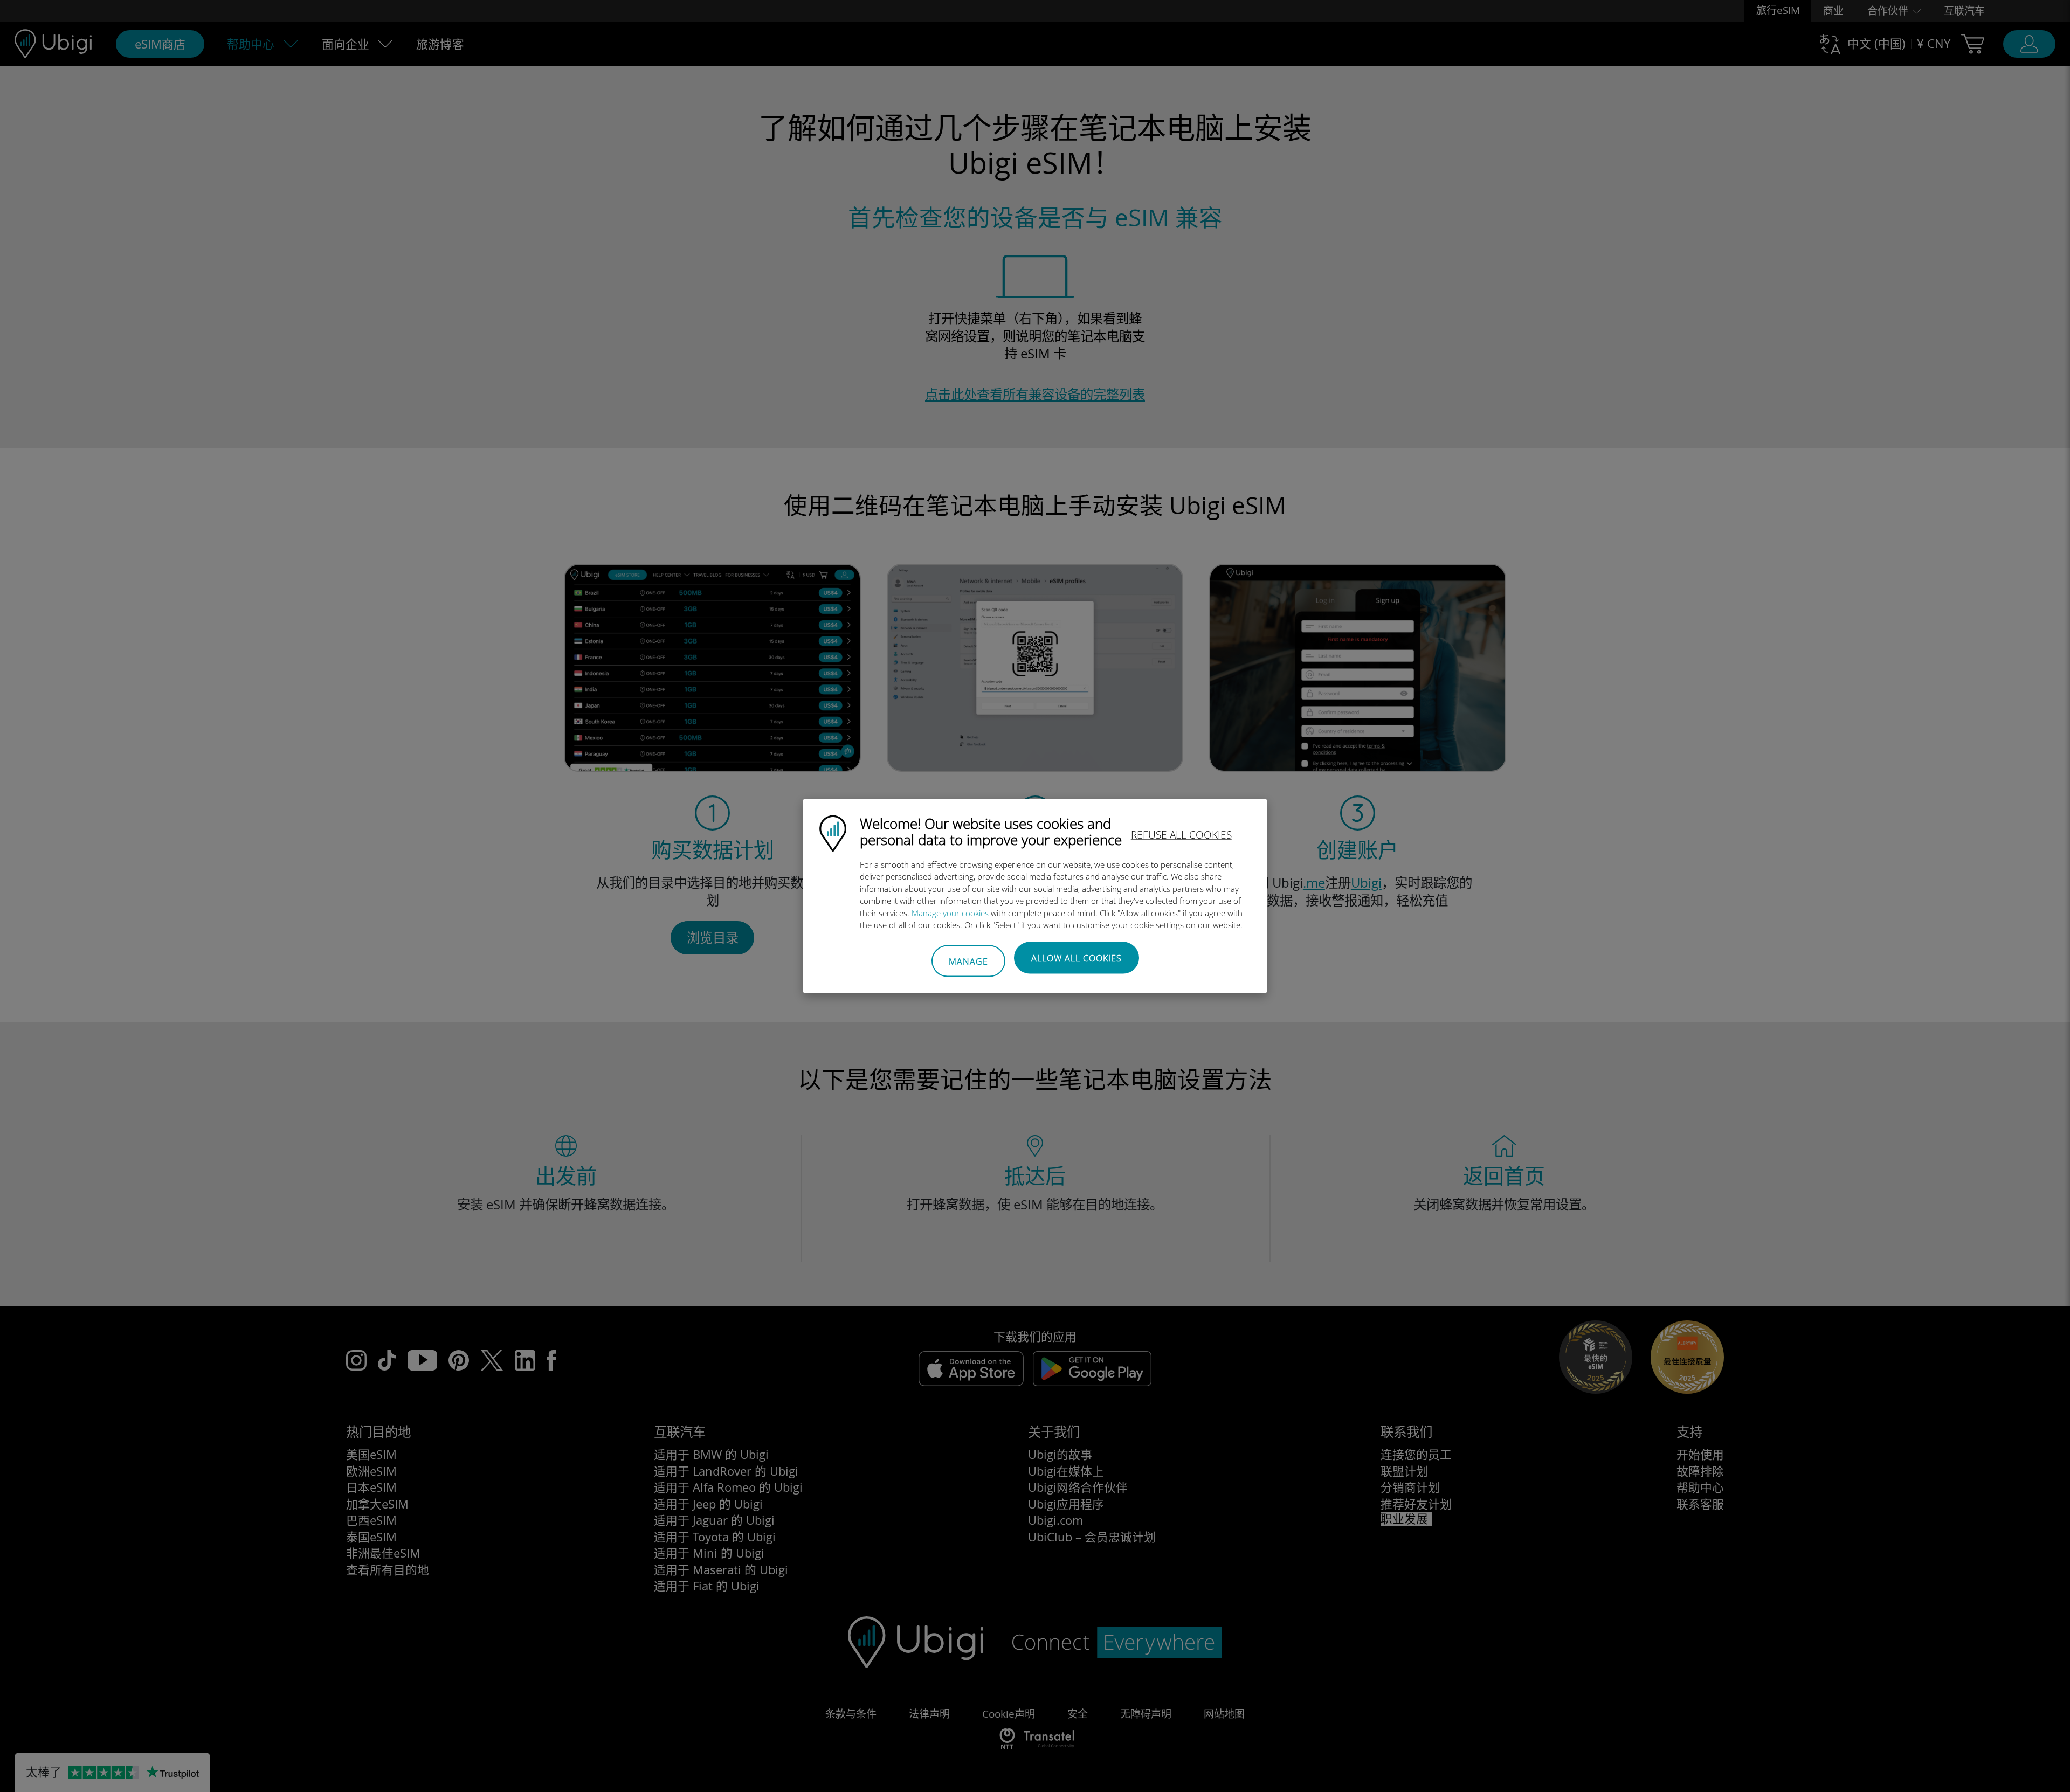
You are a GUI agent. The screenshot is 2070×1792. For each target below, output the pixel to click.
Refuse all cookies (1181, 834)
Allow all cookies (1077, 958)
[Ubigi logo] (833, 832)
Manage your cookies (950, 912)
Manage (968, 961)
